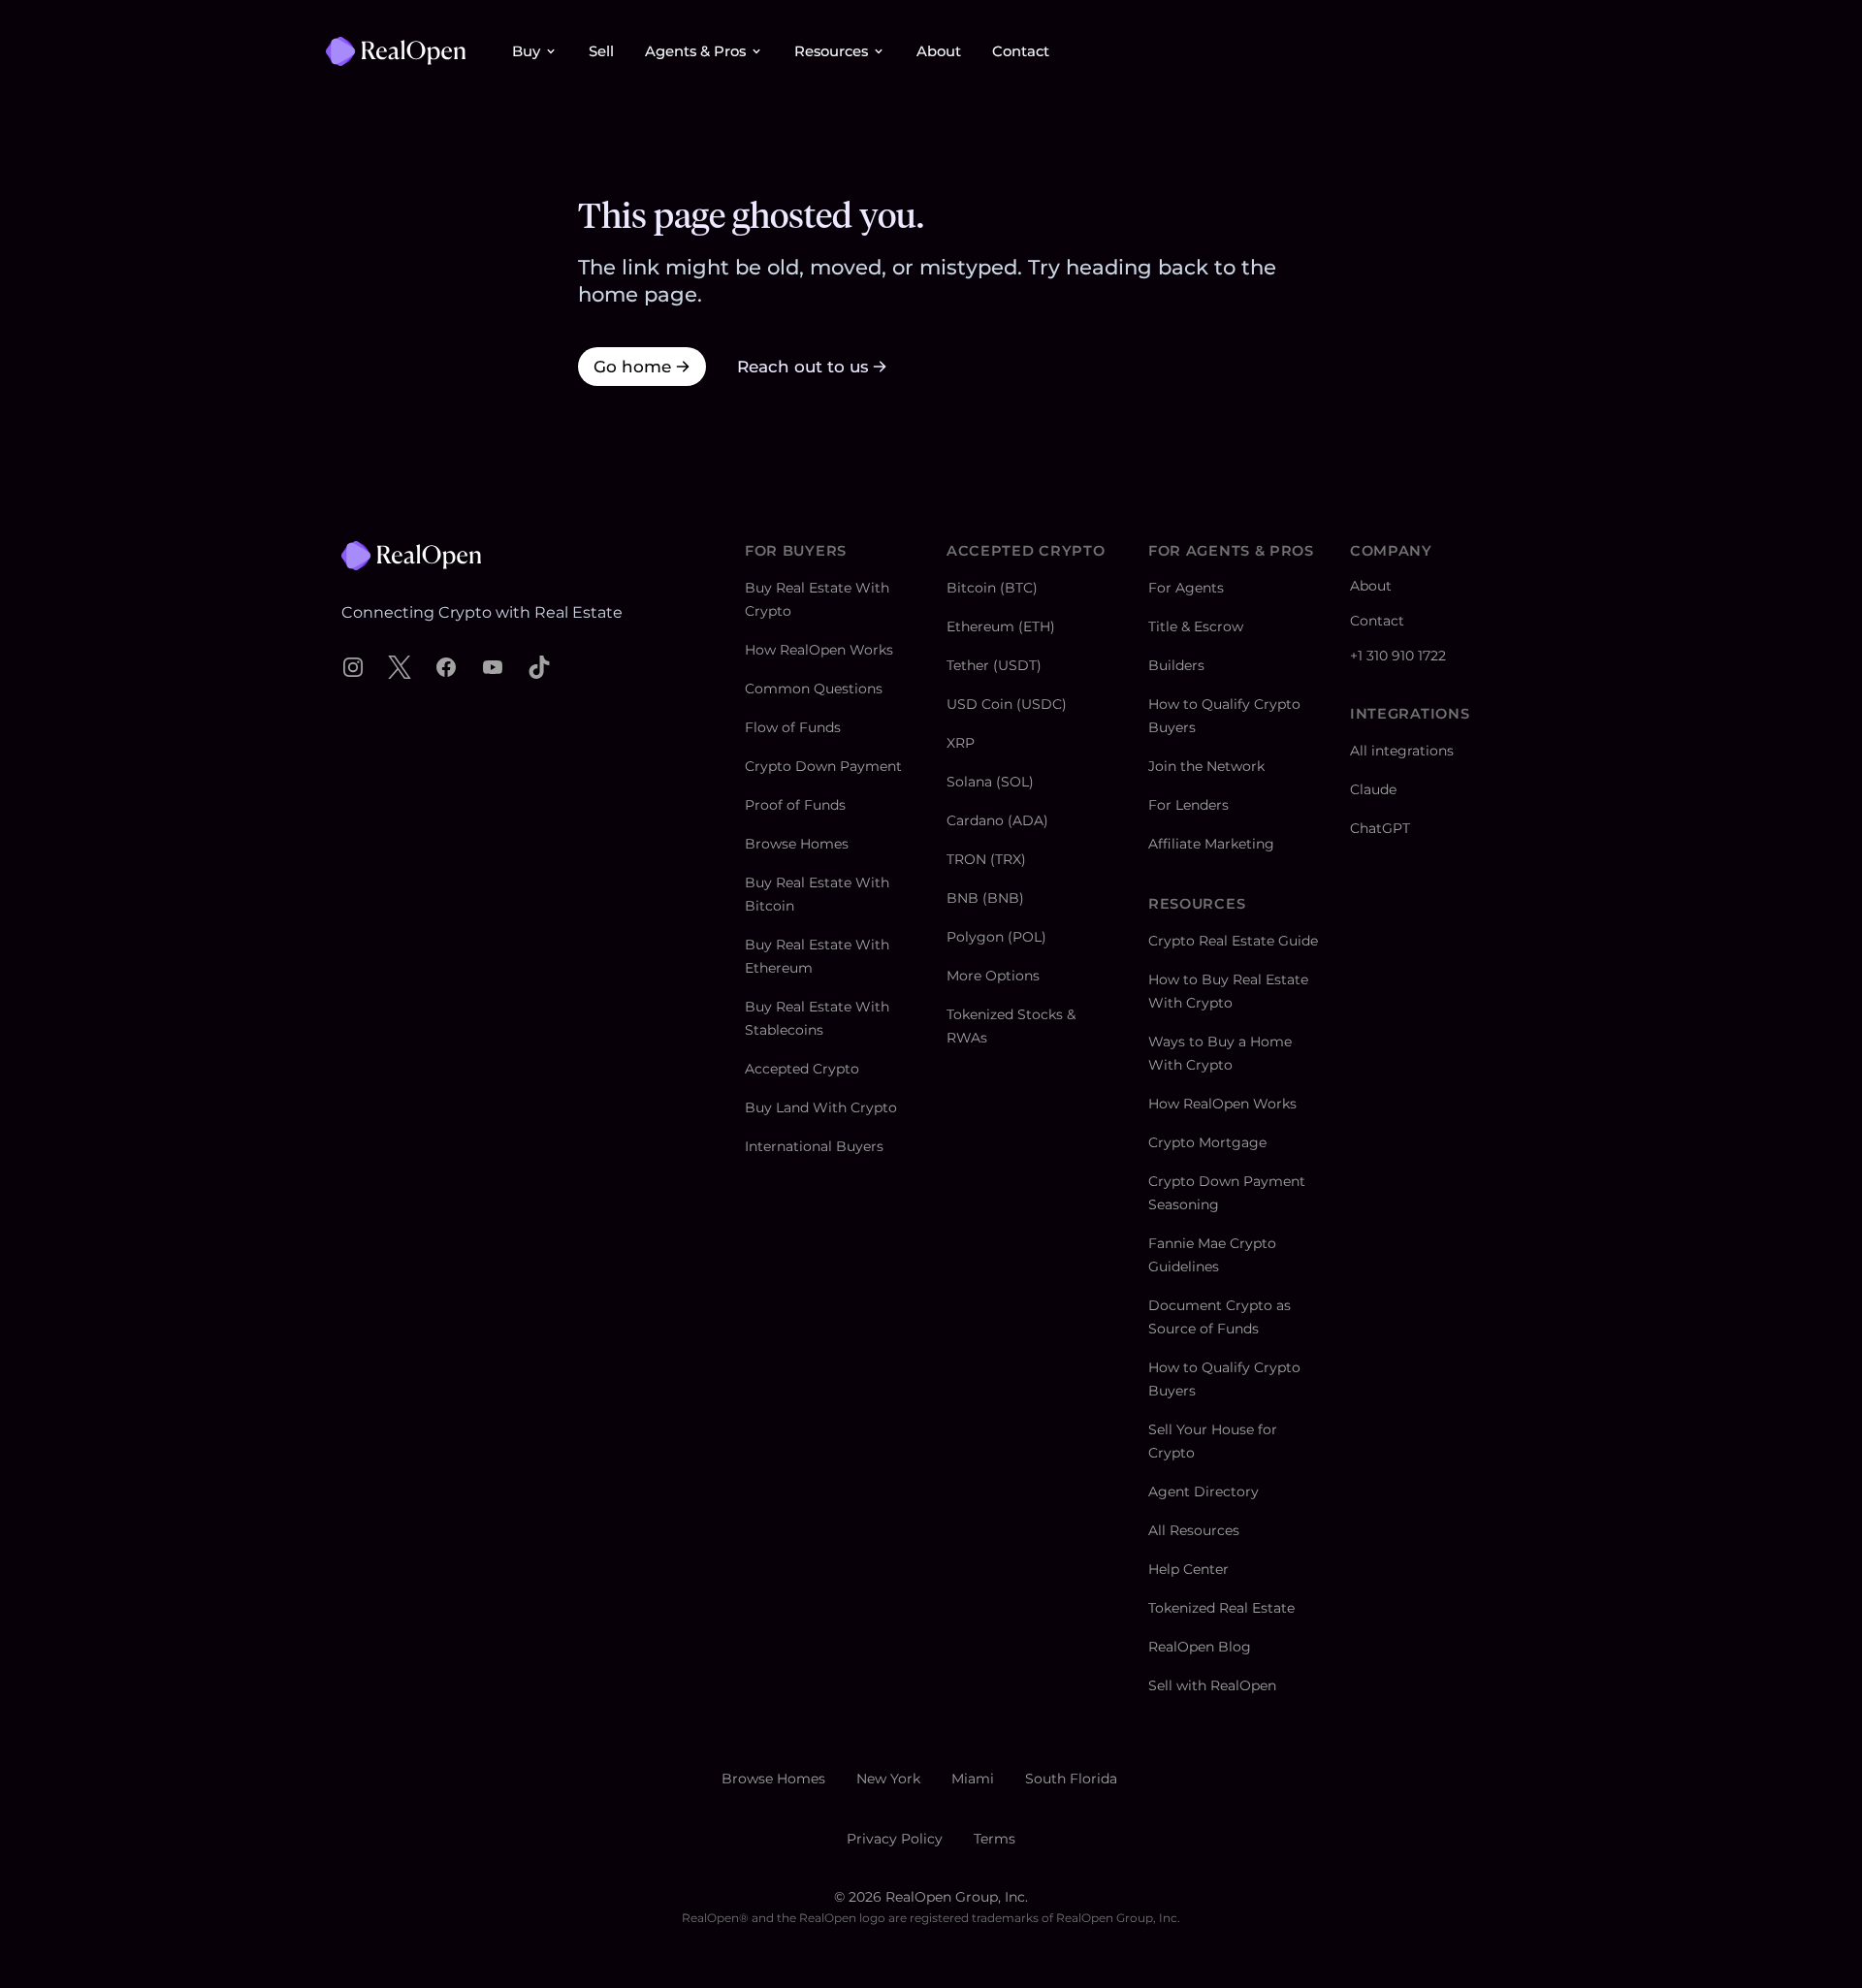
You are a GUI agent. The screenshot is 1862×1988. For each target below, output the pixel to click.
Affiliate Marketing (1211, 844)
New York (888, 1779)
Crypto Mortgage (1207, 1142)
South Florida (1071, 1779)
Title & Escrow (1196, 626)
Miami (973, 1779)
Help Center (1188, 1569)
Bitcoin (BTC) (992, 588)
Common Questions (814, 689)
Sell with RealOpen (1212, 1685)
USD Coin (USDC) (1007, 704)
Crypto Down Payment (823, 766)
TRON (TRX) (986, 859)
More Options (993, 976)
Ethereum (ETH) (1001, 626)
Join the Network (1206, 766)
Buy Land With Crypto (821, 1107)
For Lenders (1188, 805)
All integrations (1402, 751)
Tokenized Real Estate (1221, 1608)
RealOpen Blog (1200, 1647)
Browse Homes (797, 844)
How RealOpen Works (819, 650)
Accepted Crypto (802, 1069)
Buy (526, 51)
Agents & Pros (695, 51)
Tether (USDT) (994, 665)
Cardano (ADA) (997, 820)
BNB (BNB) (985, 898)
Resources (831, 51)
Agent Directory (1204, 1491)
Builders (1176, 665)
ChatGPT (1380, 828)
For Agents (1186, 588)
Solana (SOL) (990, 782)
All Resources (1194, 1530)
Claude (1373, 789)
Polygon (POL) (996, 937)
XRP (961, 743)
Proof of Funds (795, 805)
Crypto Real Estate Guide (1233, 941)
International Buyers (814, 1146)
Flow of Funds (793, 727)
